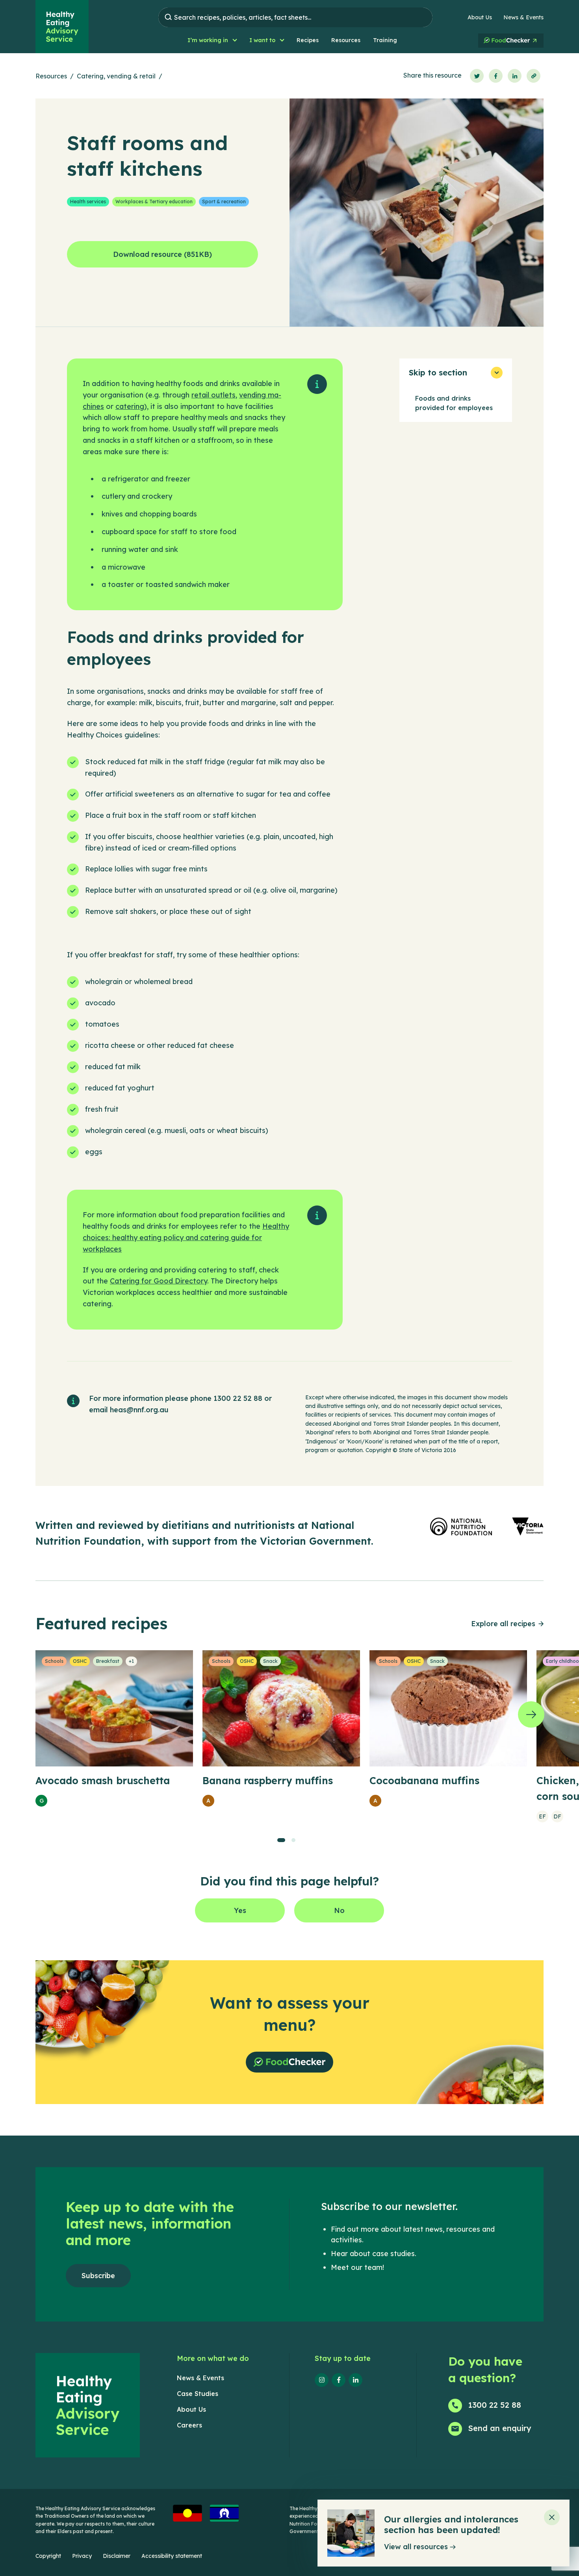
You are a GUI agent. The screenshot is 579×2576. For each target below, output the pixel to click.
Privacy (82, 2556)
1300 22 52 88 (238, 1398)
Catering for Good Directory (159, 1281)
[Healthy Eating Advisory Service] (62, 27)
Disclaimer (117, 2556)
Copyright (48, 2556)
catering (130, 406)
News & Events (523, 17)
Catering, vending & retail (116, 76)
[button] (212, 40)
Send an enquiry (500, 2428)
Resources (51, 76)
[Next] (531, 1715)
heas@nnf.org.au (139, 1410)
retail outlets (213, 395)
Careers (189, 2425)
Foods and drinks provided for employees (454, 403)
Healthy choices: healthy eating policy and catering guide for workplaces (186, 1238)
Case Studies (198, 2394)
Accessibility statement (172, 2556)
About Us (480, 17)
